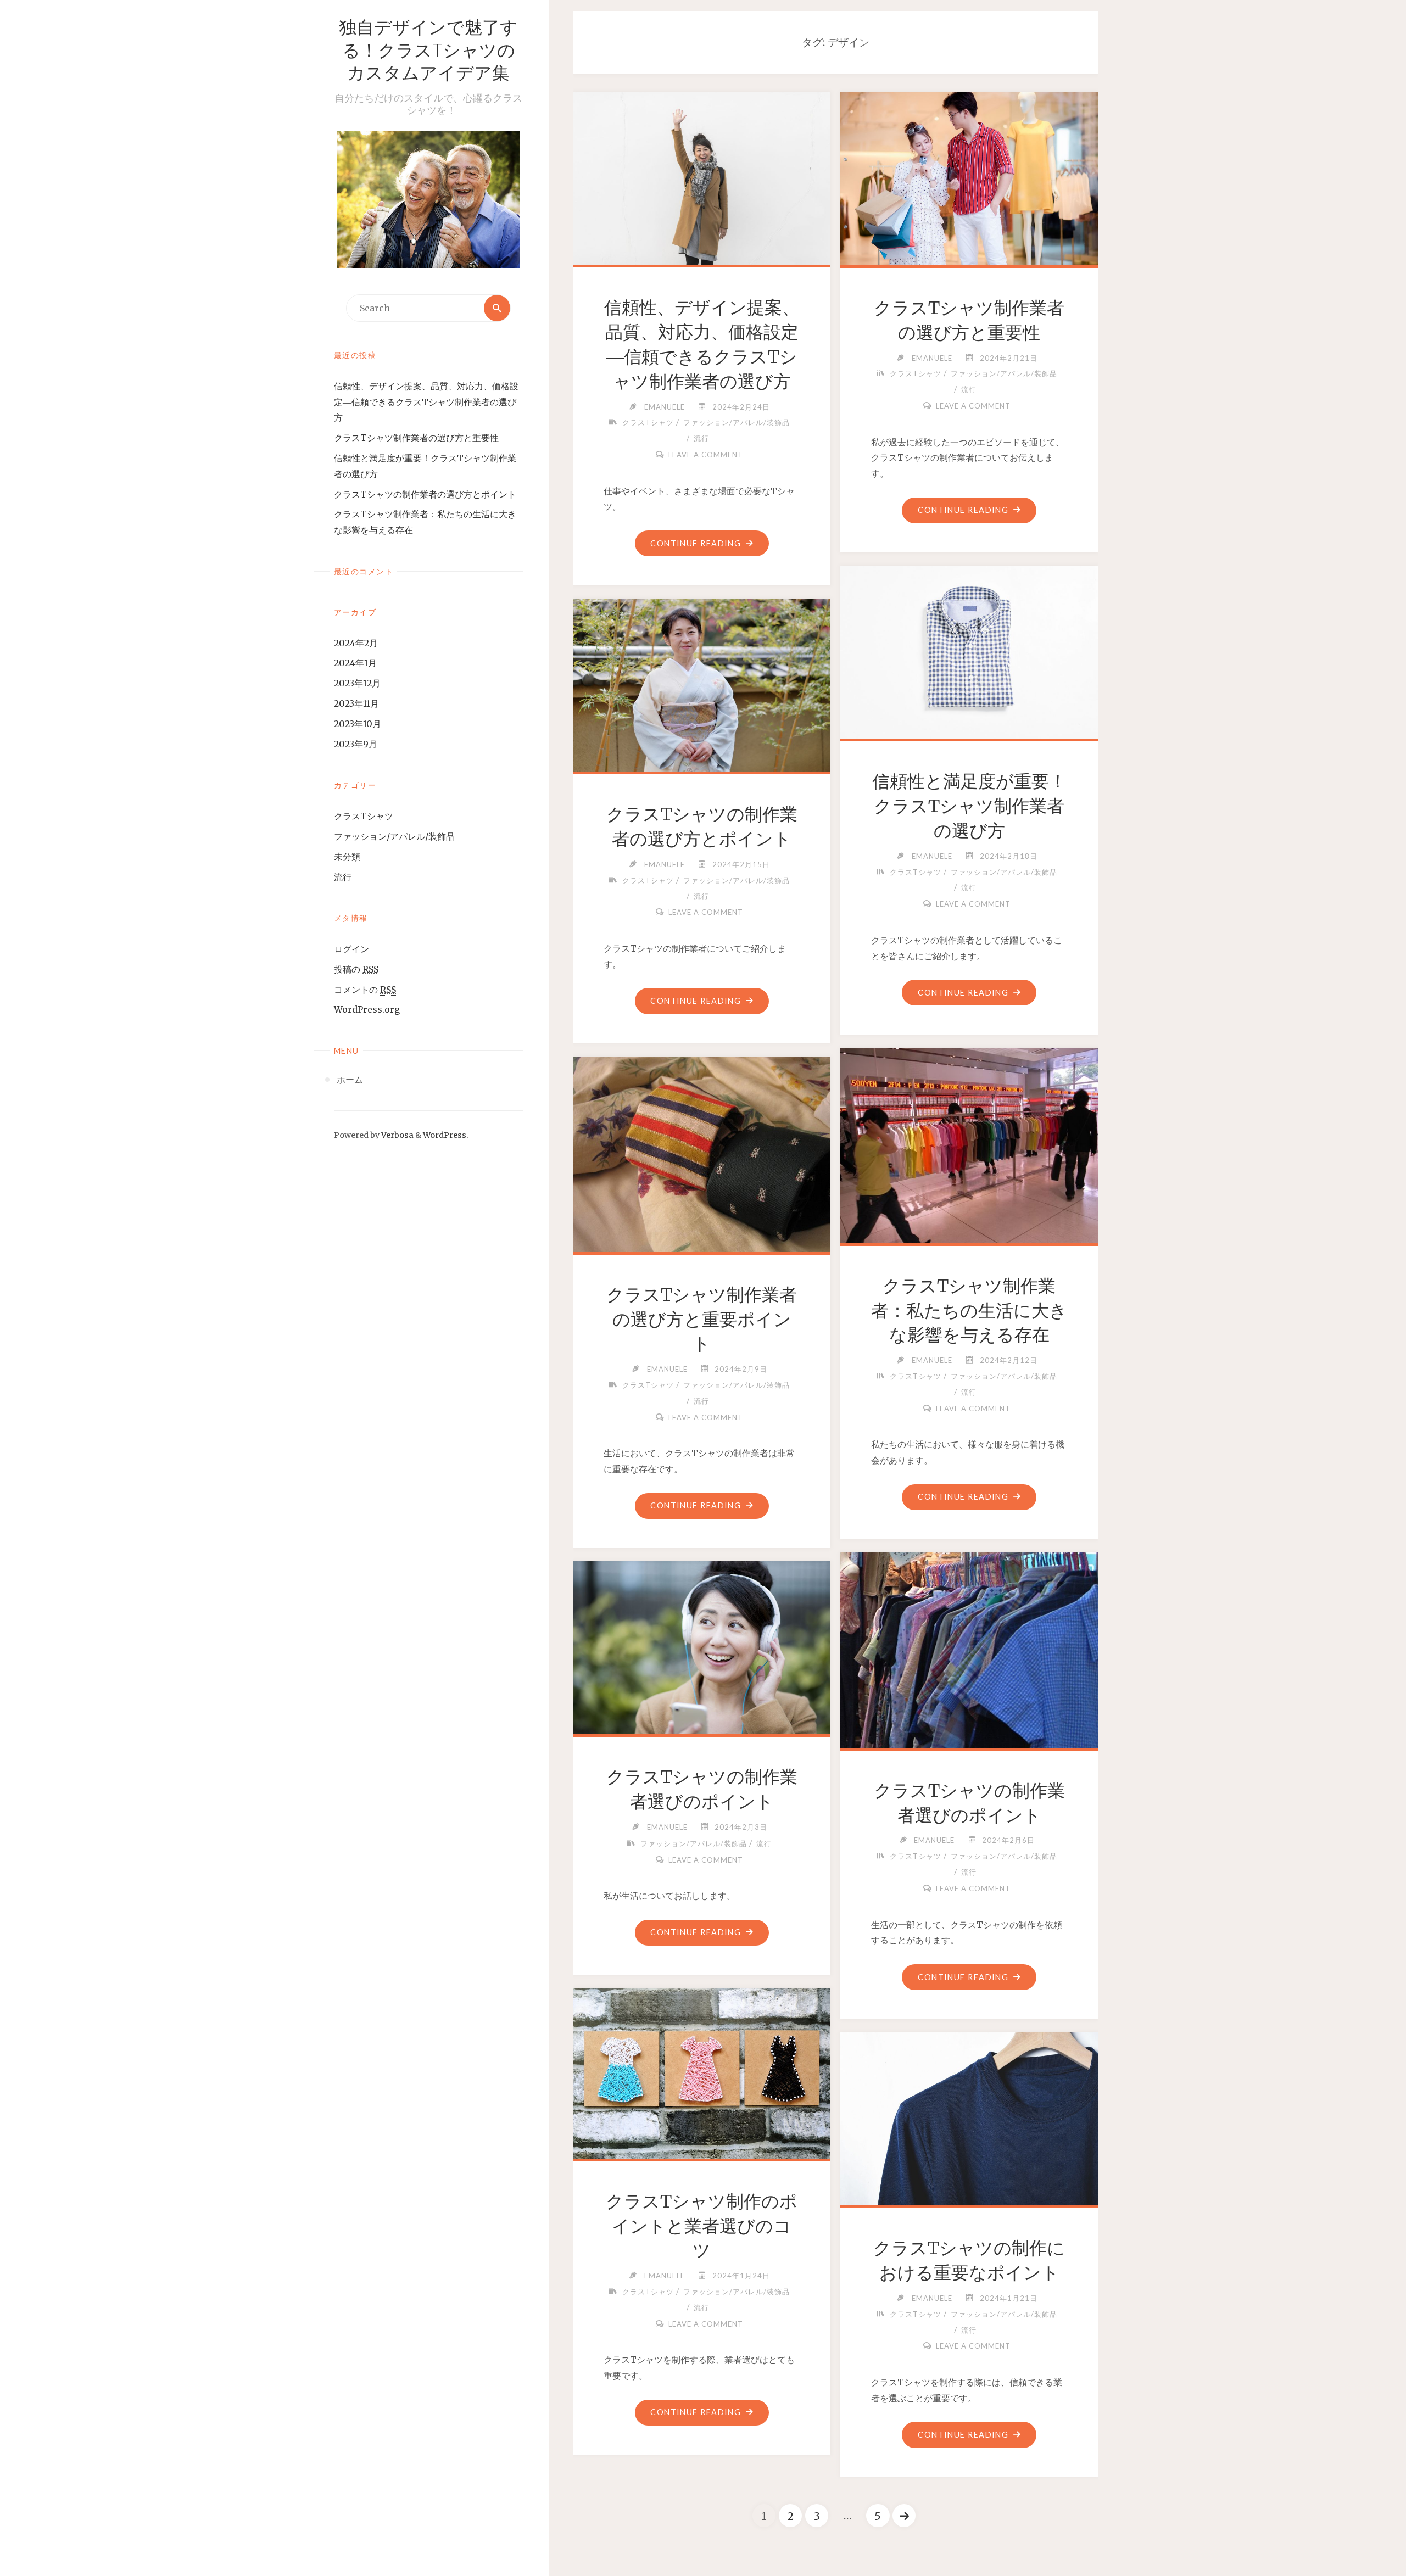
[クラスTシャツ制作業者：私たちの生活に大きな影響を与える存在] (969, 1143)
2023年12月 (357, 683)
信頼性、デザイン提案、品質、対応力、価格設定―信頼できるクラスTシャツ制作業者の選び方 (426, 402)
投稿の (356, 969)
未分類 (347, 857)
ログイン (351, 949)
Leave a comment (706, 455)
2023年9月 (356, 744)
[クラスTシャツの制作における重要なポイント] (969, 2117)
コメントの (365, 990)
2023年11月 (356, 703)
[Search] (497, 308)
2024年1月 (355, 663)
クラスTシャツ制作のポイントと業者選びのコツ (702, 2226)
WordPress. (446, 1135)
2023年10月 (358, 724)
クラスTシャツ (364, 816)
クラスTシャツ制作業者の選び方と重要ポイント (702, 1320)
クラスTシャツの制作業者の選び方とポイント (425, 494)
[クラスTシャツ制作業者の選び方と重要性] (969, 176)
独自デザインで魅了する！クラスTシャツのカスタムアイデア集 (428, 52)
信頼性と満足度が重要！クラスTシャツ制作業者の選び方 (969, 806)
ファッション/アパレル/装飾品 (394, 836)
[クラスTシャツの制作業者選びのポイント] (969, 1648)
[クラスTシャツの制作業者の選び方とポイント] (702, 683)
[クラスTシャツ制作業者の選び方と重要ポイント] (702, 1152)
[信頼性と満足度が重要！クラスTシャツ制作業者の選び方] (969, 650)
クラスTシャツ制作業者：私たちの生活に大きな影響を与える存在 (969, 1311)
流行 (343, 877)
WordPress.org (367, 1009)
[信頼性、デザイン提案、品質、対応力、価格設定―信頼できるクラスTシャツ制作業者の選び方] (702, 176)
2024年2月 (356, 643)
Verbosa (397, 1135)
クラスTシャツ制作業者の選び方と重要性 (416, 438)
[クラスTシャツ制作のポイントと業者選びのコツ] (702, 2071)
